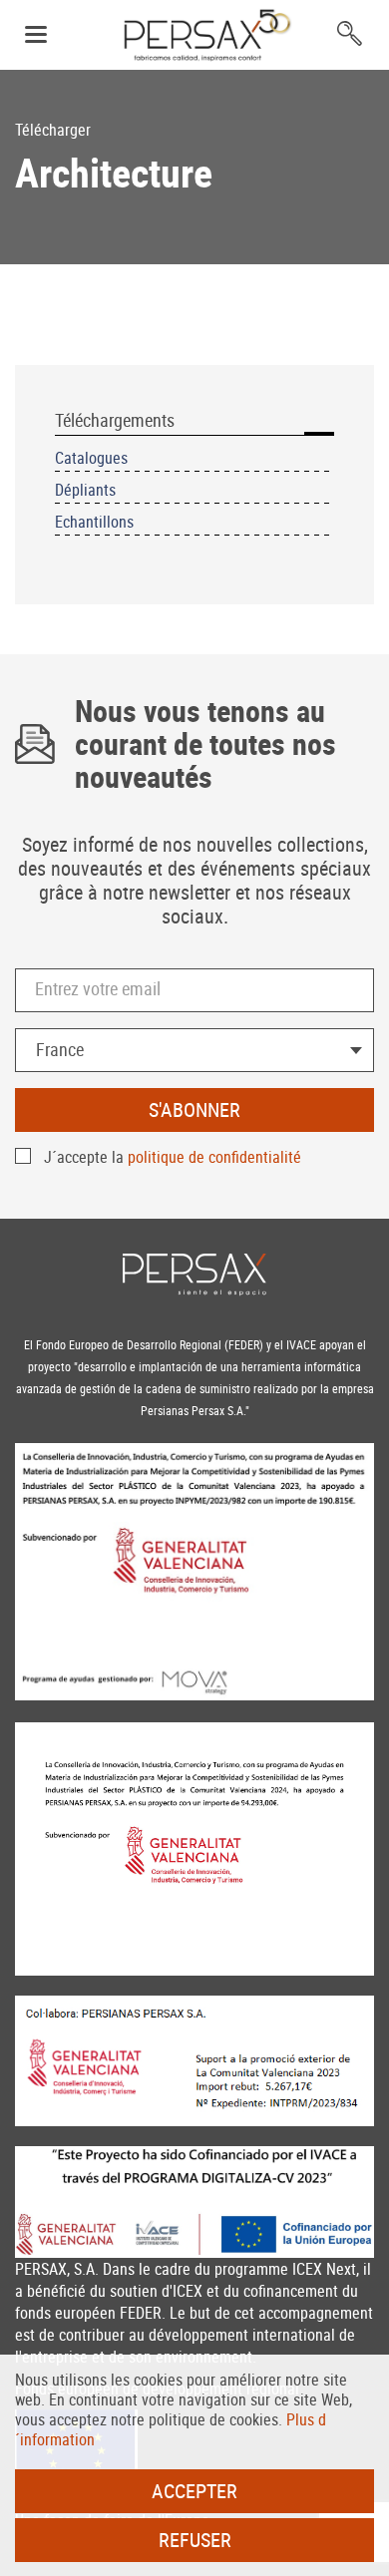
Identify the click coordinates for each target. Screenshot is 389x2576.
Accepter (194, 2491)
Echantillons (94, 522)
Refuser (195, 2540)
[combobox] (194, 1050)
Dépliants (85, 490)
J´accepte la (173, 1157)
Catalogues (91, 458)
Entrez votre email (98, 988)
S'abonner (194, 1109)
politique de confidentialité (214, 1157)
